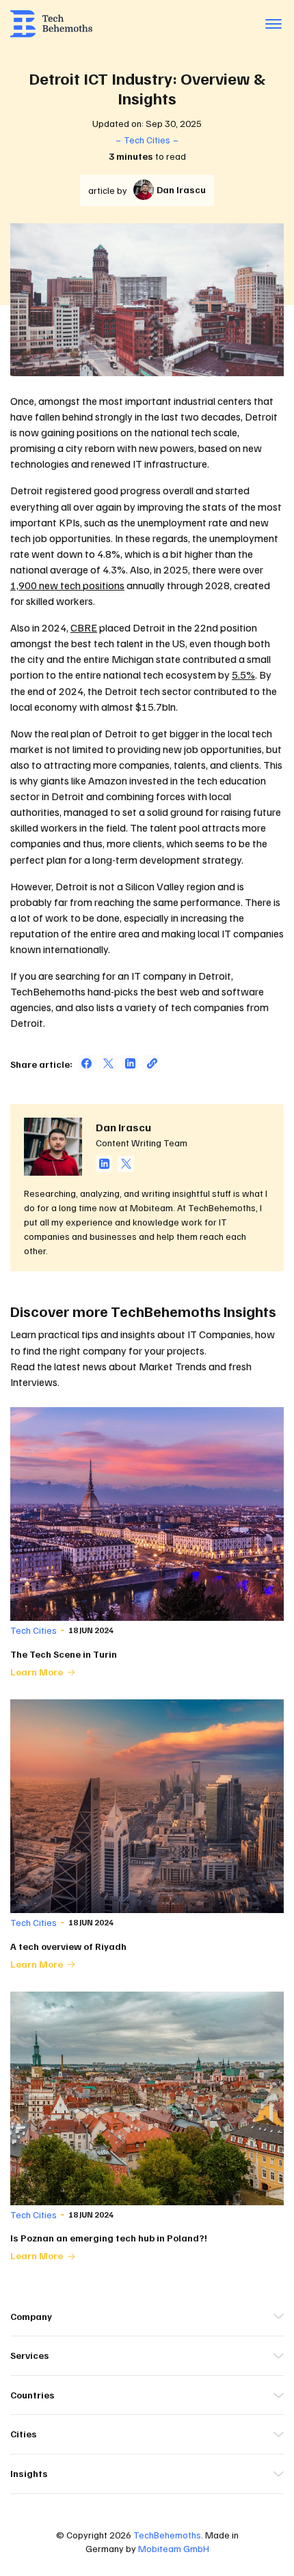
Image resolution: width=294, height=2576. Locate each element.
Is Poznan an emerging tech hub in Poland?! (109, 2238)
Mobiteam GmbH (174, 2548)
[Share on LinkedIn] (130, 1063)
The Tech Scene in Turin (64, 1654)
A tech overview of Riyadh (68, 1946)
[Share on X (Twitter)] (108, 1063)
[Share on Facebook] (86, 1063)
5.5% (243, 675)
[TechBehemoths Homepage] (51, 24)
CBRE (84, 627)
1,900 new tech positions (67, 585)
